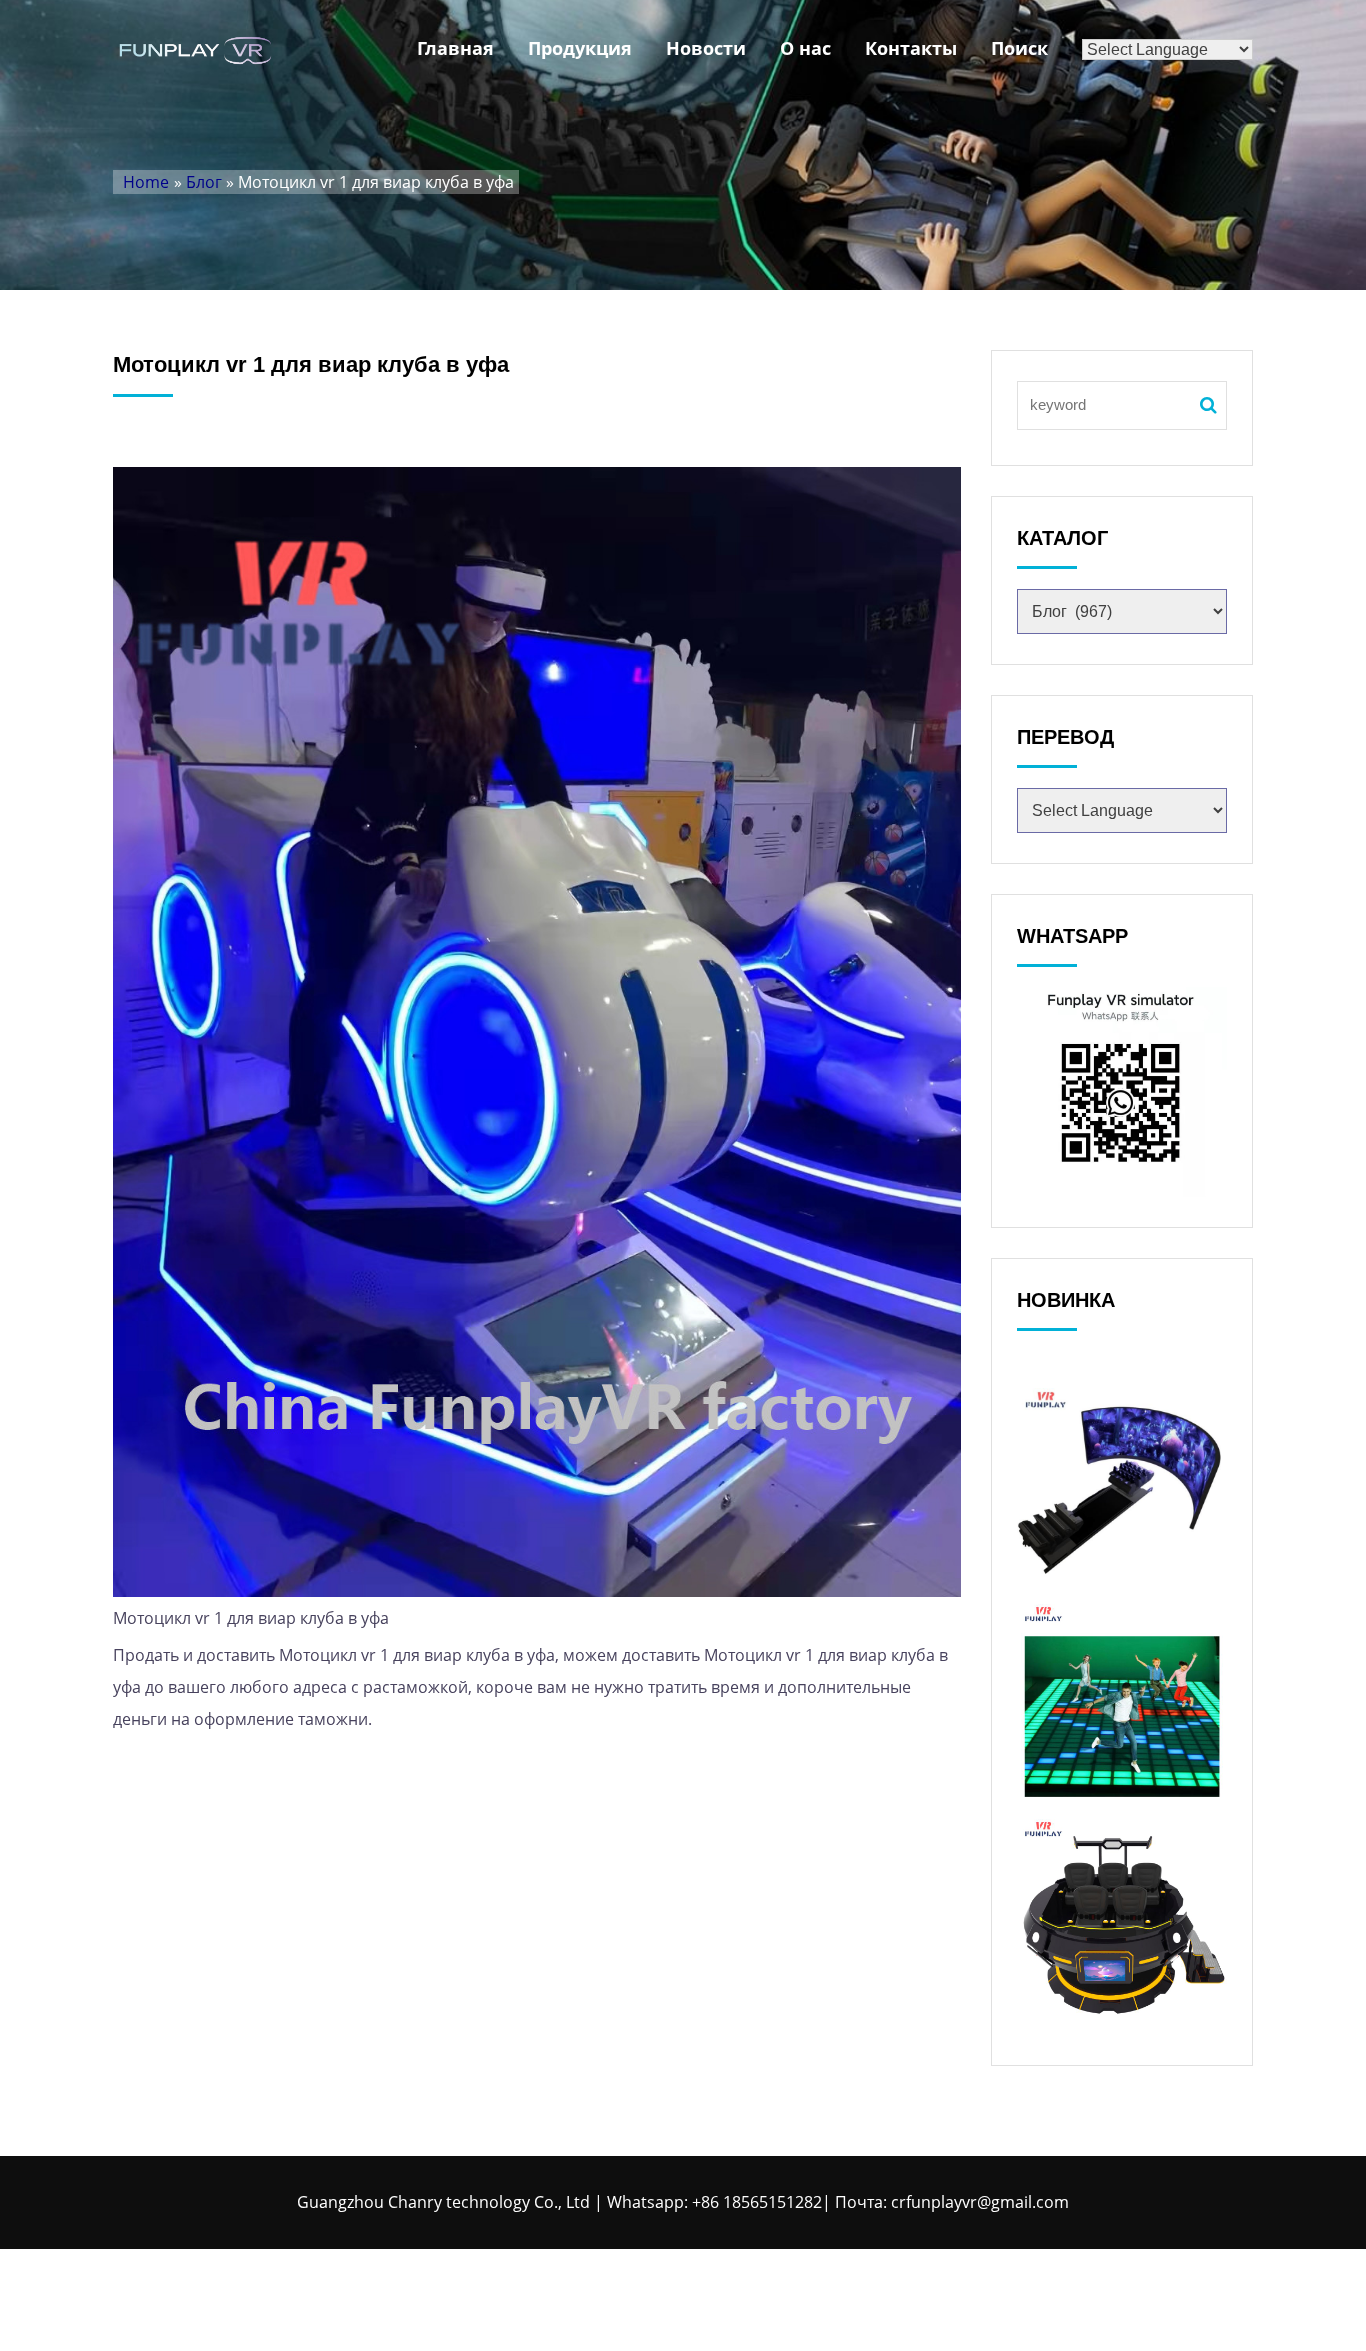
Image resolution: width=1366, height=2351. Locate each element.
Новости (706, 48)
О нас (805, 48)
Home (146, 182)
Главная (455, 48)
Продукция (580, 48)
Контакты (911, 48)
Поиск (1019, 48)
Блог (204, 182)
